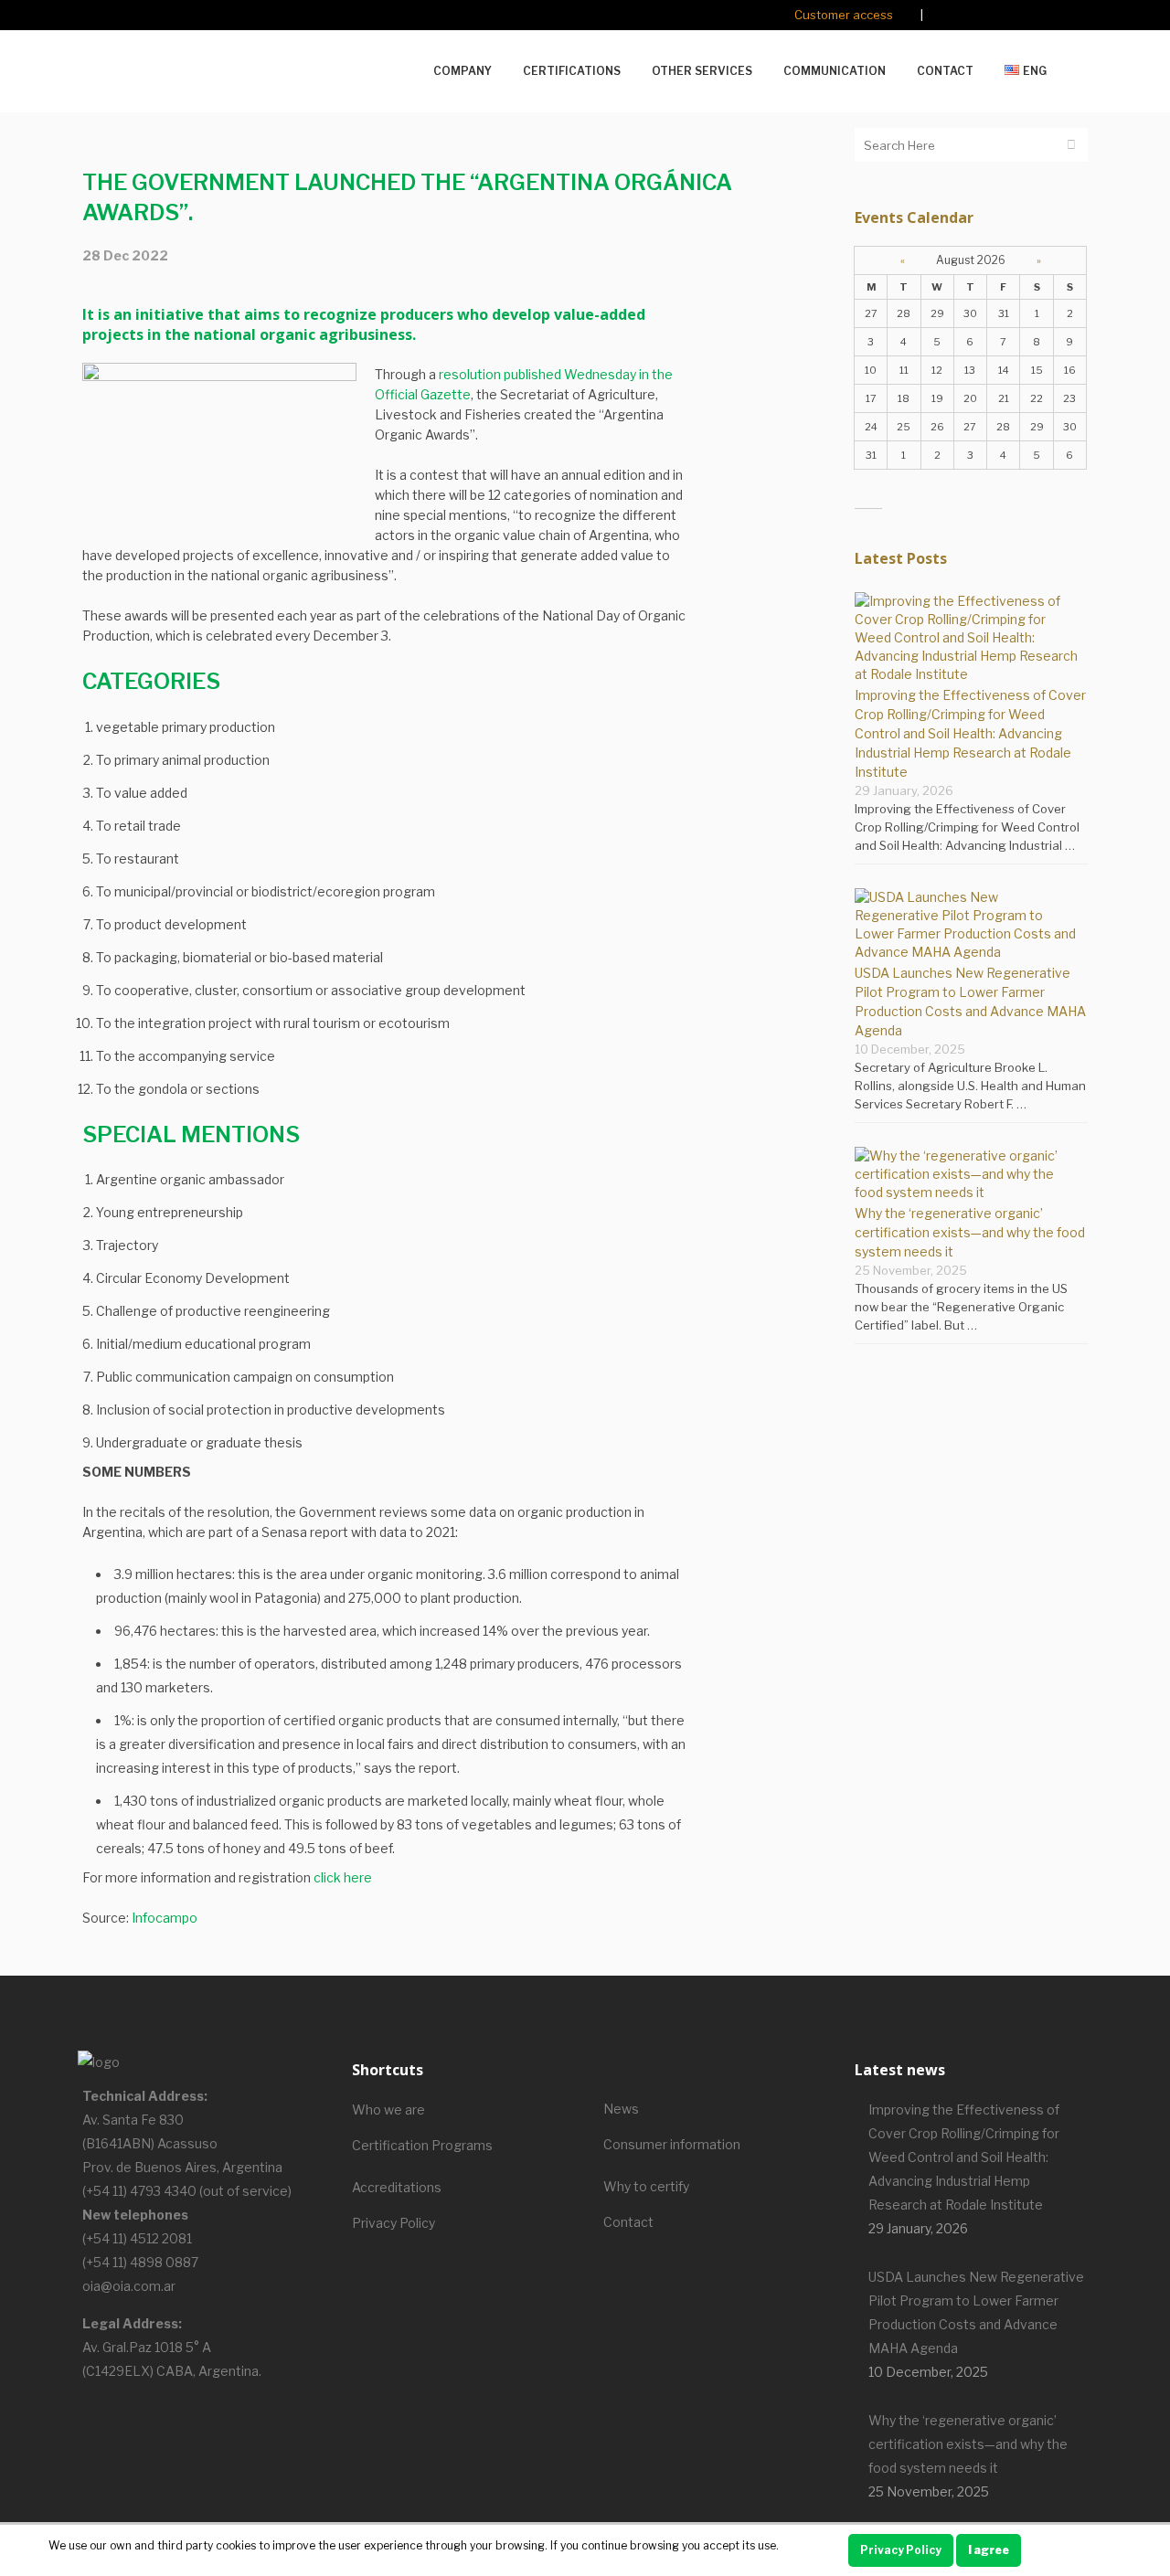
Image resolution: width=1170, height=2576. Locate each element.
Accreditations (397, 2187)
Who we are (388, 2110)
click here (343, 1877)
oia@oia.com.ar (129, 2286)
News (621, 2109)
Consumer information (672, 2144)
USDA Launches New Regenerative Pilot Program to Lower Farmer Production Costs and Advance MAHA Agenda (976, 2312)
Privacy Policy (394, 2223)
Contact (628, 2222)
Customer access (844, 15)
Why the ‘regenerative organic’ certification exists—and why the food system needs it (970, 1232)
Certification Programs (422, 2145)
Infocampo (165, 1918)
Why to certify (646, 2186)
